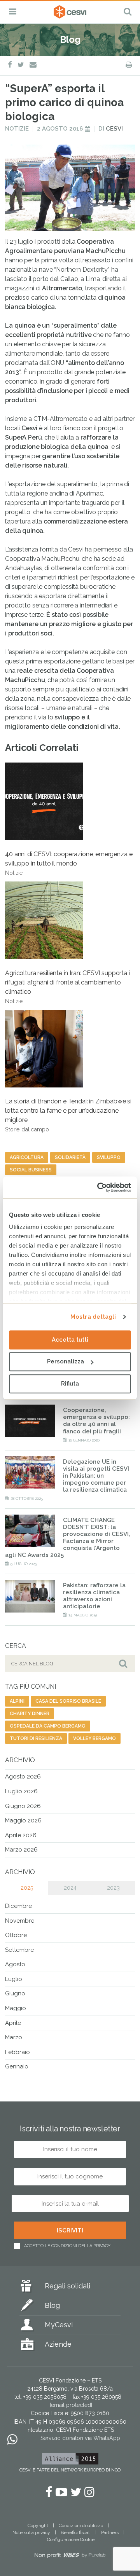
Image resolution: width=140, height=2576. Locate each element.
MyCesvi (59, 2325)
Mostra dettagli (93, 1317)
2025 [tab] (27, 1888)
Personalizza (66, 1361)
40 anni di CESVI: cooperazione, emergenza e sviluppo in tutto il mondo (69, 863)
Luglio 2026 (21, 1791)
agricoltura (27, 1157)
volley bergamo (94, 1738)
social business (31, 1170)
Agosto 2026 (23, 1777)
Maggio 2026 (23, 1820)
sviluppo (109, 1157)
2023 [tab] (113, 1888)
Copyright (38, 2525)
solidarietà (70, 1157)
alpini (17, 1701)
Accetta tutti (70, 1340)
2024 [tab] (70, 1888)
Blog (52, 2305)
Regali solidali (67, 2286)
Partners (110, 2532)
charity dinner (30, 1714)
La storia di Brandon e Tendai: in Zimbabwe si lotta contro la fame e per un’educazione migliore (68, 1115)
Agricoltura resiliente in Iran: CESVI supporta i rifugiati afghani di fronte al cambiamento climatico (67, 987)
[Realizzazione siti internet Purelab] (70, 2557)
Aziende (58, 2344)
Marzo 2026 (21, 1850)
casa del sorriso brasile (68, 1701)
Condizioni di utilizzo (81, 2525)
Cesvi (114, 129)
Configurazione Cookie (71, 2539)
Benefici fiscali (76, 2532)
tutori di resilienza (36, 1738)
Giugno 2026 (23, 1806)
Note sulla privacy (31, 2532)
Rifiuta (70, 1384)
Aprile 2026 (21, 1835)
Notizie (17, 129)
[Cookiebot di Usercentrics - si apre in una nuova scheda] (99, 1187)
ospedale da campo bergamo (48, 1726)
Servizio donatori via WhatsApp (80, 2438)
